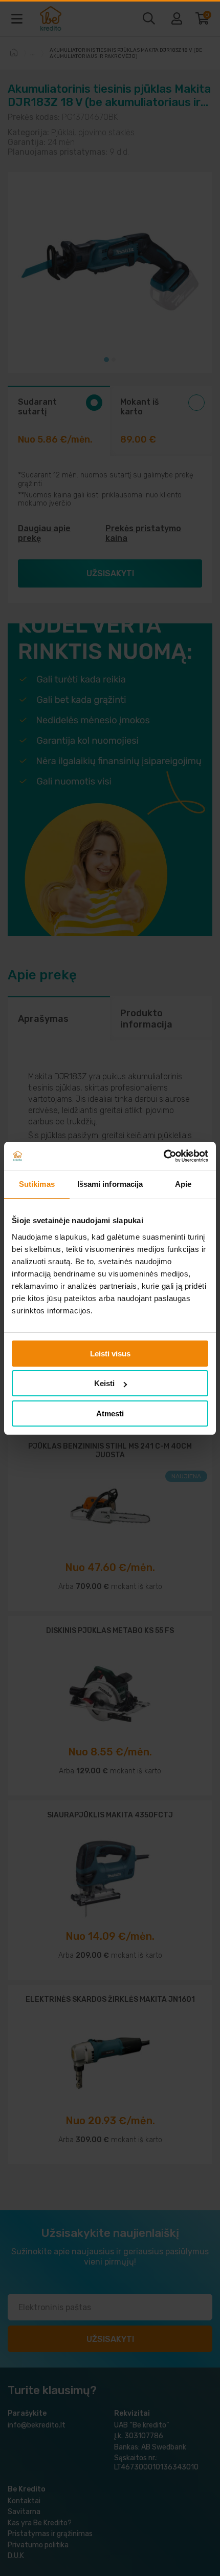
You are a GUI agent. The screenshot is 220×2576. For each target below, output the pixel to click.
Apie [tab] (183, 1184)
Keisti (104, 1383)
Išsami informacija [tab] (110, 1184)
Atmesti (110, 1413)
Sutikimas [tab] (37, 1184)
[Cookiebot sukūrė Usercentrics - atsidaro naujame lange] (163, 1156)
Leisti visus (110, 1354)
